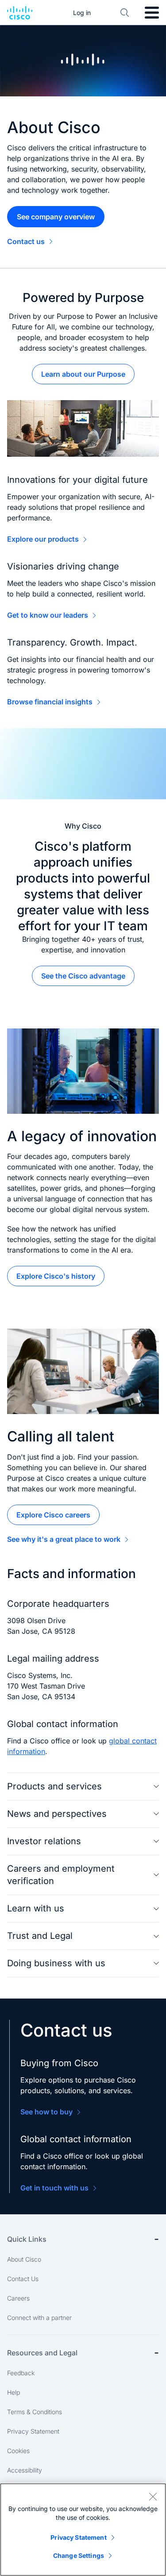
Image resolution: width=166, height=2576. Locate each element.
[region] (83, 2530)
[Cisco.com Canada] (20, 13)
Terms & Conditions (35, 2412)
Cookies (18, 2451)
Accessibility (25, 2470)
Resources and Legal (42, 2353)
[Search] (125, 13)
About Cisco (24, 2259)
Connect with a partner (39, 2318)
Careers (18, 2298)
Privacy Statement (33, 2431)
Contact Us (23, 2279)
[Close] (153, 2496)
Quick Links (27, 2239)
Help (14, 2392)
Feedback (21, 2373)
